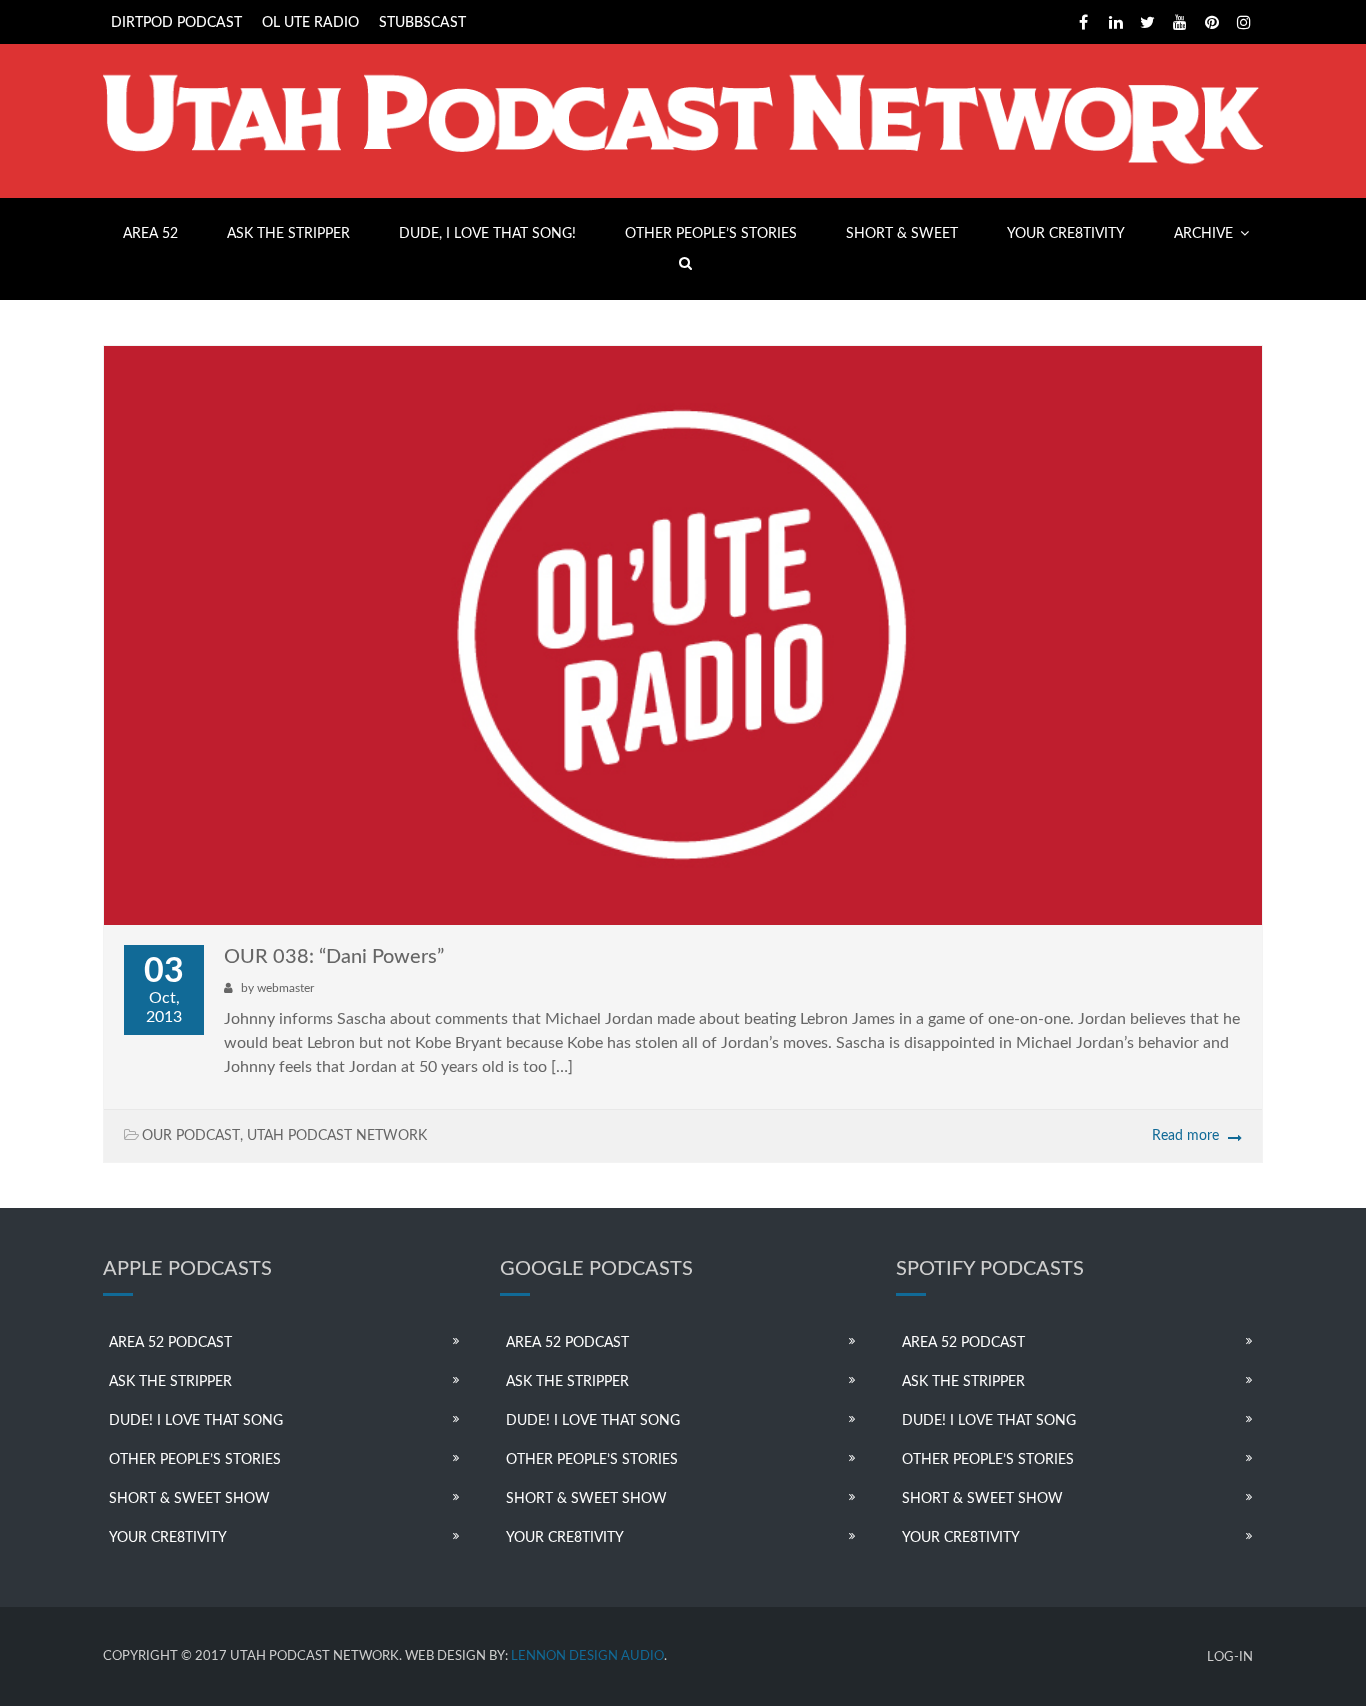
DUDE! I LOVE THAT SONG (196, 1421)
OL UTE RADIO (310, 23)
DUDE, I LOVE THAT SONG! (487, 234)
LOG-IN (1230, 1657)
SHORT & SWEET (902, 234)
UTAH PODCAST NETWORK (337, 1136)
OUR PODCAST (191, 1136)
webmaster (285, 988)
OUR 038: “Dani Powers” (334, 957)
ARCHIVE (1203, 234)
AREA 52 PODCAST (170, 1343)
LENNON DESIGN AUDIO (587, 1656)
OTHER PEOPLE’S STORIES (711, 234)
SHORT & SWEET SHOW (189, 1499)
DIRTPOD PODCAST (176, 23)
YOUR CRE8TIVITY (1066, 234)
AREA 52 (150, 234)
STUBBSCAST (422, 23)
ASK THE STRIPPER (288, 234)
